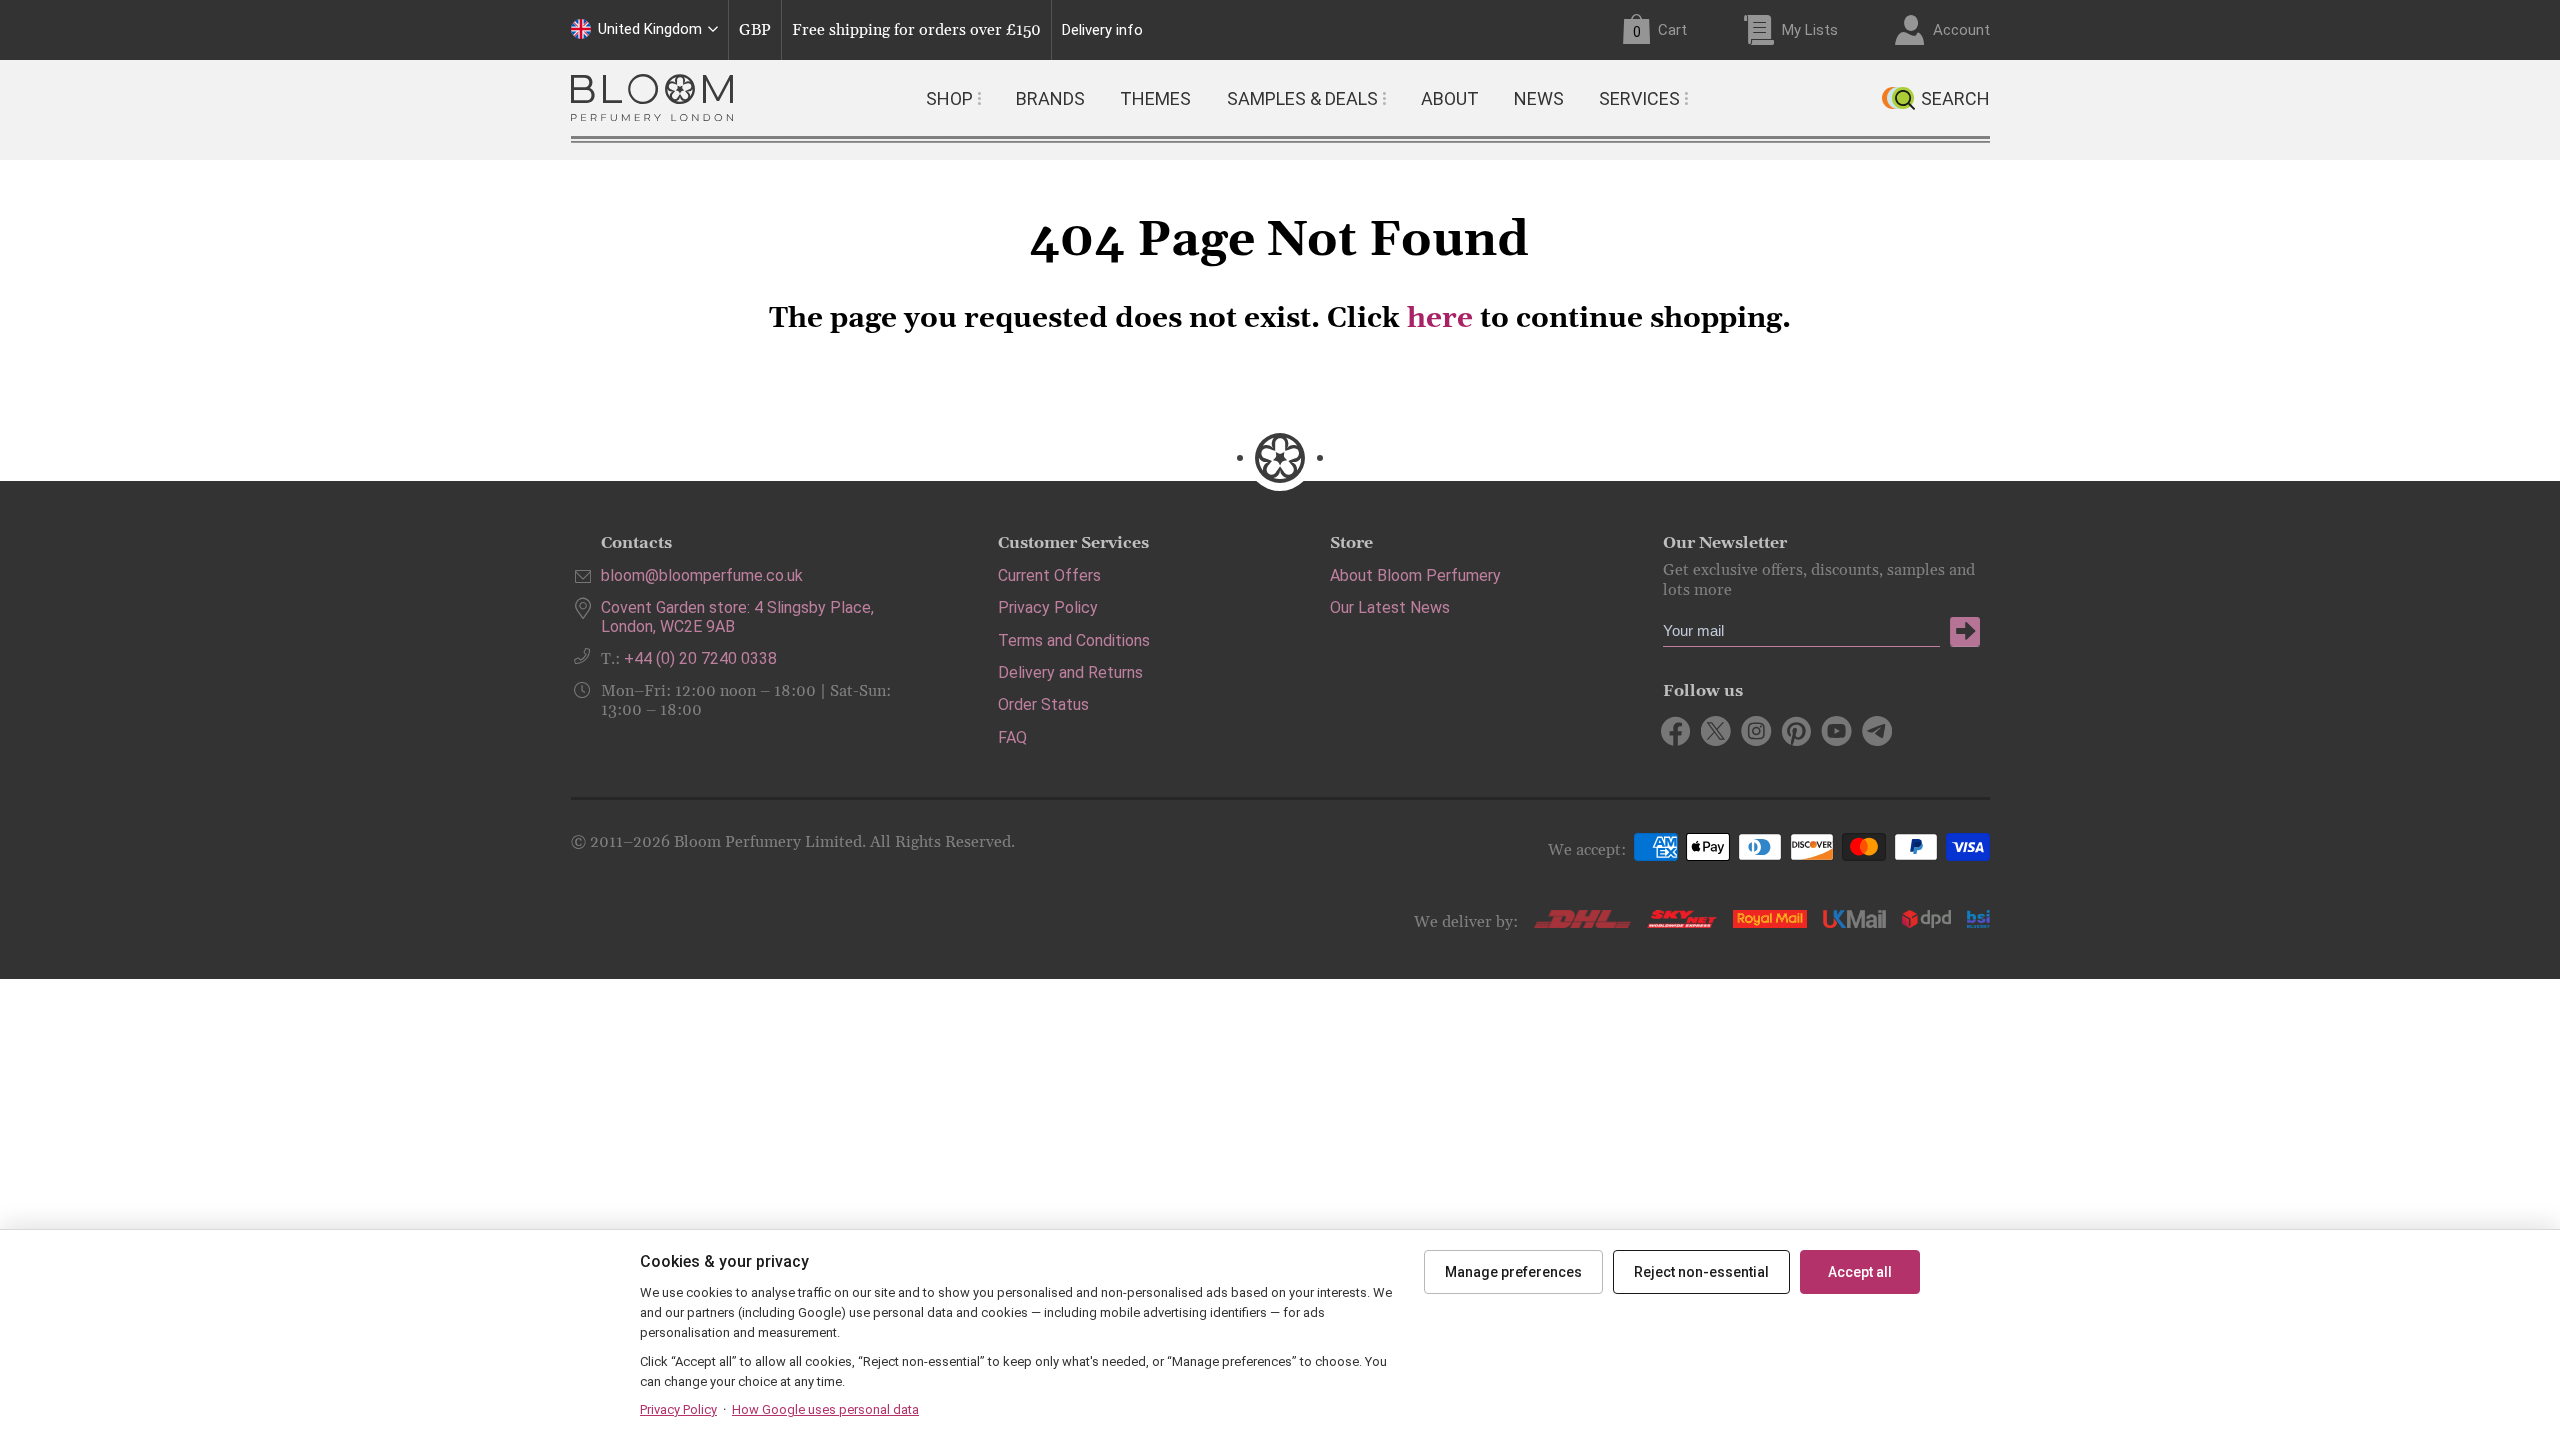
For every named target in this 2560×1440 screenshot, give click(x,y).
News (1539, 98)
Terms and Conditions (1074, 640)
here (1440, 319)
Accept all (1860, 1272)
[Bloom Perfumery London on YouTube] (1836, 731)
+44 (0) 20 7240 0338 (700, 658)
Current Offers (1049, 575)
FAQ (1012, 737)
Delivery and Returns (1070, 672)
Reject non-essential (1701, 1272)
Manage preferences (1513, 1272)
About (1450, 98)
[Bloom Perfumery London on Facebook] (1676, 731)
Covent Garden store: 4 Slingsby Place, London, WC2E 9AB (737, 616)
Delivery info (1102, 30)
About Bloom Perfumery (1415, 575)
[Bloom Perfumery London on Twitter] (1716, 731)
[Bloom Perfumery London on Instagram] (1756, 731)
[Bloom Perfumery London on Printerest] (1796, 731)
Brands (1050, 98)
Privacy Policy (1048, 607)
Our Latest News (1390, 607)
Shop (949, 98)
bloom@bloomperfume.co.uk (702, 575)
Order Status (1043, 704)
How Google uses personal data (825, 1409)
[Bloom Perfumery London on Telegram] (1876, 731)
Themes (1155, 98)
